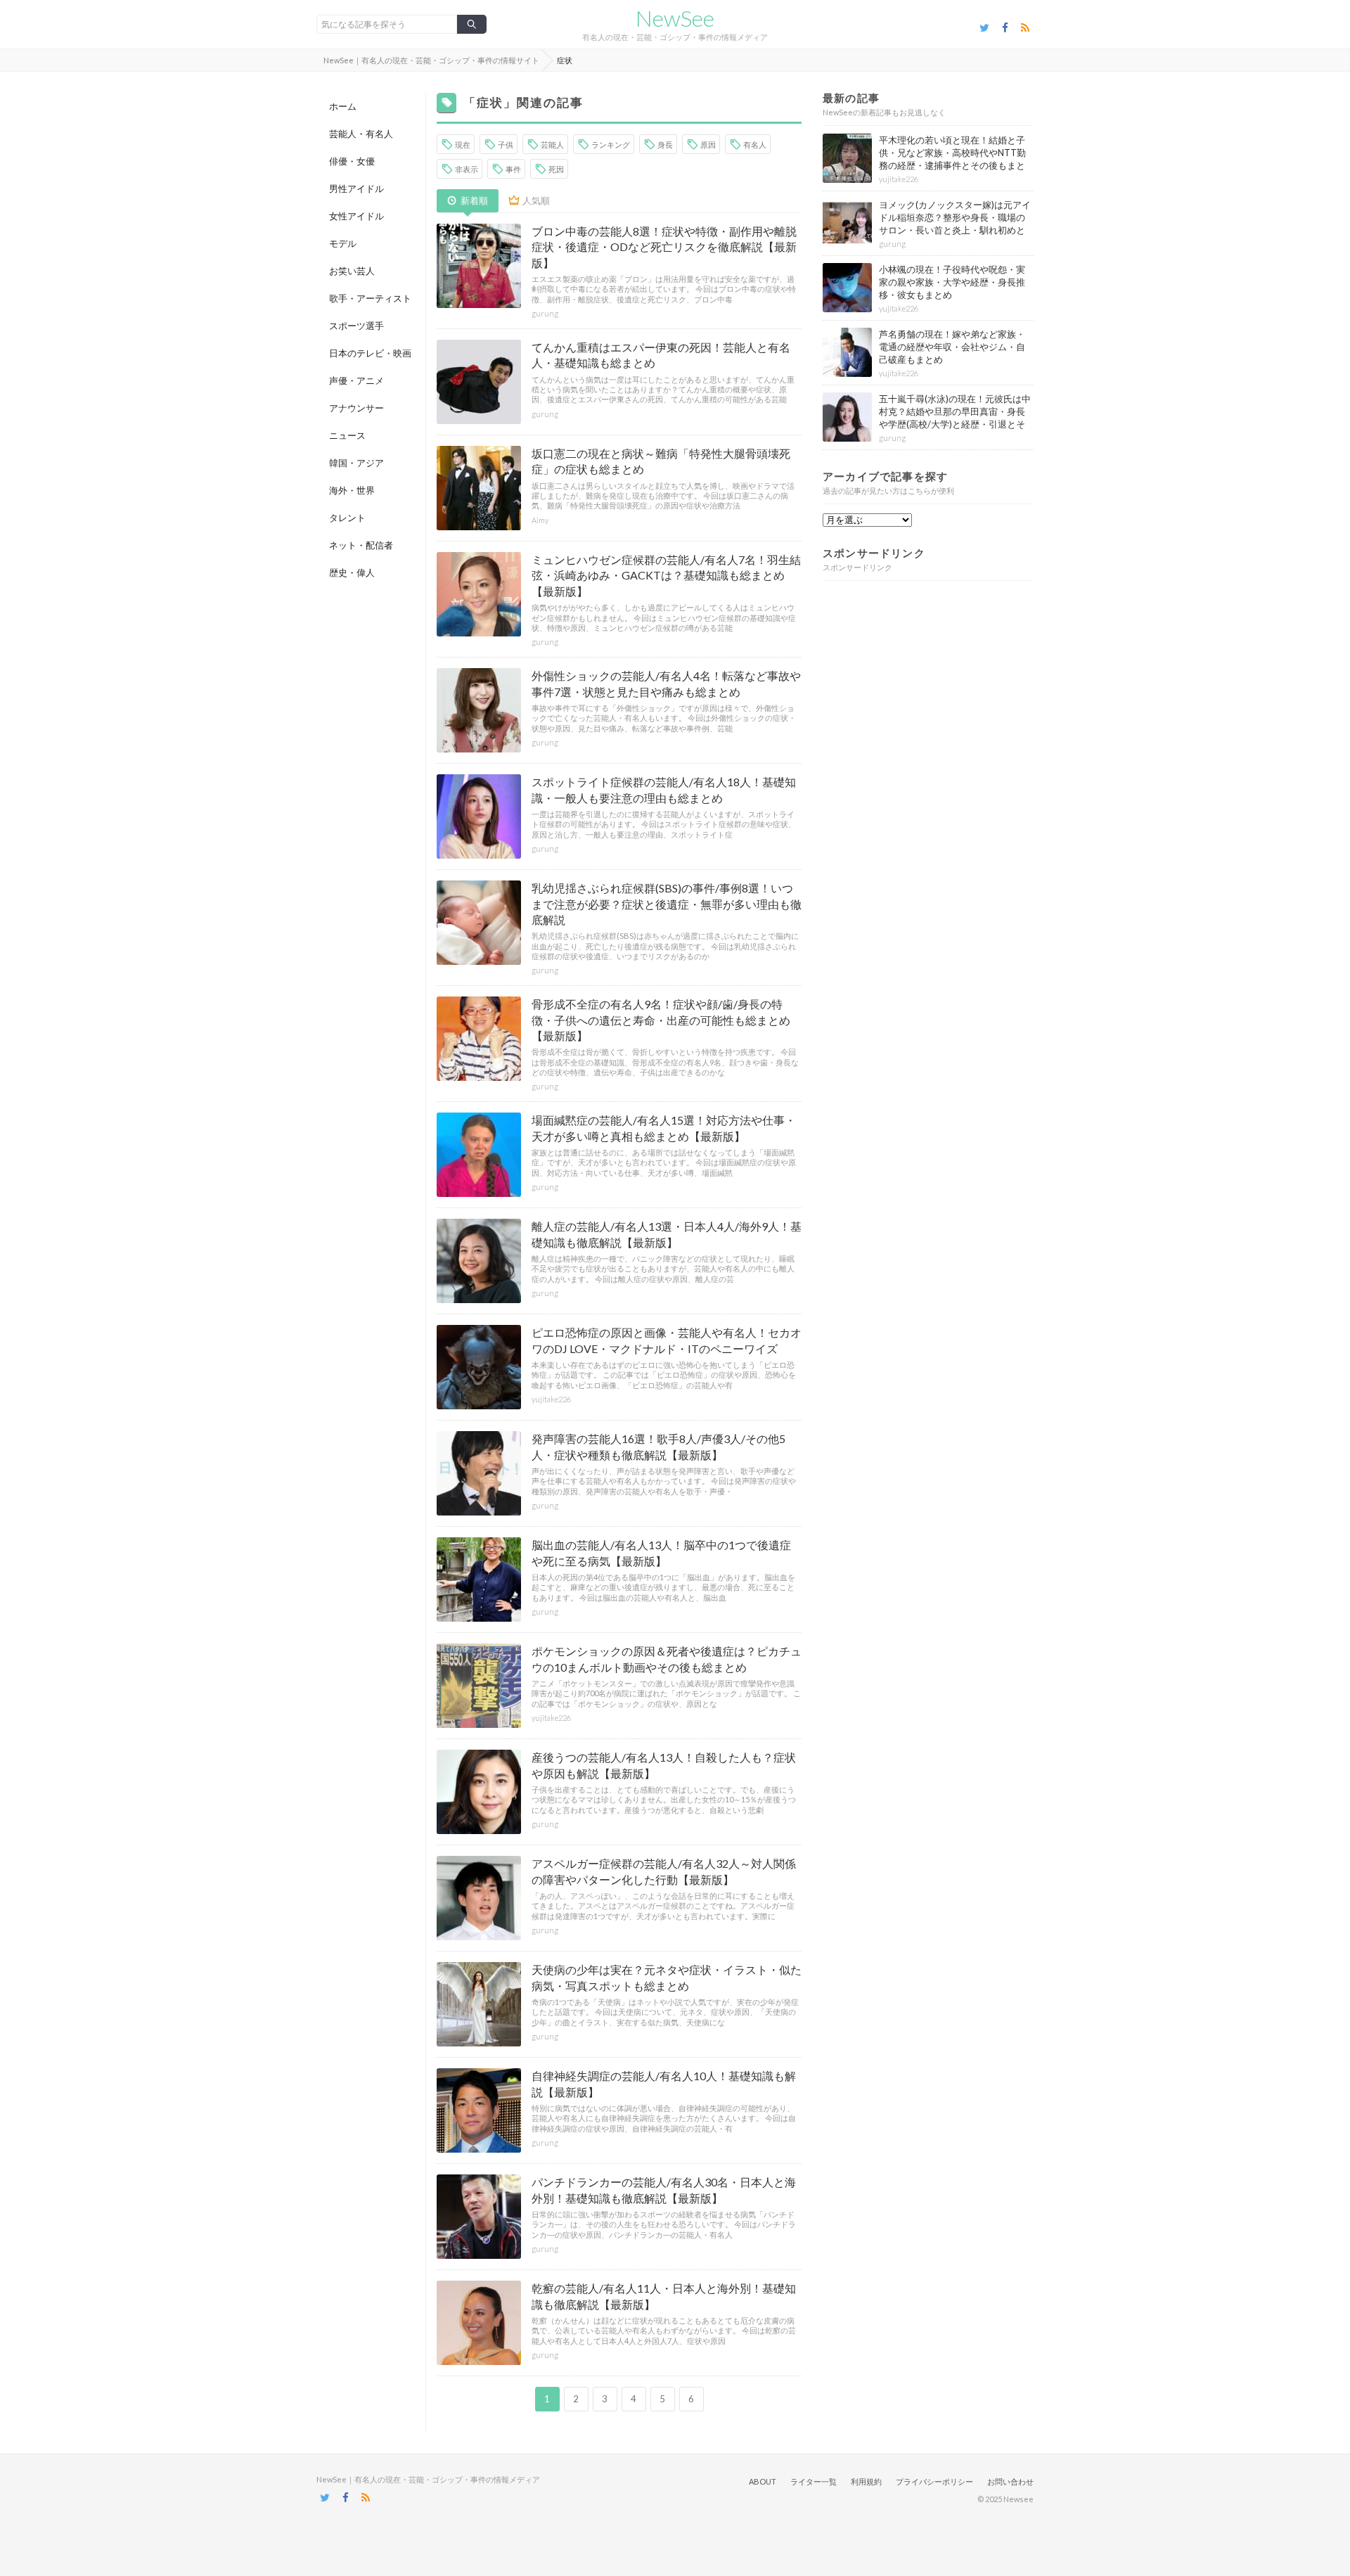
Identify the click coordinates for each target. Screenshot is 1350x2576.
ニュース (347, 435)
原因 (708, 145)
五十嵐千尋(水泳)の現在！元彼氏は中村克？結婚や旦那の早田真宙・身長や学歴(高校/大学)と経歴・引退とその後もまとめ (955, 418)
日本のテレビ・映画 (370, 353)
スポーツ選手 (356, 326)
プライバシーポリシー (934, 2481)
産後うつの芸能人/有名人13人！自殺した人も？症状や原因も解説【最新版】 (664, 1765)
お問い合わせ (1010, 2481)
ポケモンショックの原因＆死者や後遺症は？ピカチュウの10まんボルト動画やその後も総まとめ (667, 1659)
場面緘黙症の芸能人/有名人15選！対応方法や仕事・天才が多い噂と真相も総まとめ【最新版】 (664, 1128)
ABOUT (763, 2481)
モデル (343, 243)
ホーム (343, 106)
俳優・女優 (352, 161)
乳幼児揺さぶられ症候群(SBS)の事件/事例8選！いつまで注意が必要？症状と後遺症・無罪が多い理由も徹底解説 (667, 904)
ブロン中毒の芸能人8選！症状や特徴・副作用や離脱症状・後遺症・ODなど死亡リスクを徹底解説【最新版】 (664, 247)
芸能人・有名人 (361, 134)
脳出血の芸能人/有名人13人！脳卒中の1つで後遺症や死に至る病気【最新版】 (661, 1552)
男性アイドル (356, 188)
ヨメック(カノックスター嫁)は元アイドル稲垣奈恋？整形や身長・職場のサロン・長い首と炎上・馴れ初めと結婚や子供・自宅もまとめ (955, 224)
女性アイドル (356, 216)
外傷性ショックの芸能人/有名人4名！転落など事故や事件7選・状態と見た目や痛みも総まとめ (666, 683)
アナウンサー (356, 408)
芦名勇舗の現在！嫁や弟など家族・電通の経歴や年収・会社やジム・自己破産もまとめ (952, 347)
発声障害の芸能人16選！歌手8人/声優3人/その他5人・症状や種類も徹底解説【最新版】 (658, 1446)
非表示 (467, 169)
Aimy (540, 520)
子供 (506, 145)
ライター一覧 (814, 2481)
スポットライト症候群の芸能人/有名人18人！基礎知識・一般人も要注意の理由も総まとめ (664, 789)
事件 (513, 169)
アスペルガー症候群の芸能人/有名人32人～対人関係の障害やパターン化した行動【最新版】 (664, 1871)
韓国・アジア (356, 463)
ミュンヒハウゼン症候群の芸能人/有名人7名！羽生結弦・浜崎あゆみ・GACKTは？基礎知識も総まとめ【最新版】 (666, 575)
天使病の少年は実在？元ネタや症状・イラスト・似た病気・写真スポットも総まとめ (667, 1977)
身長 (665, 145)
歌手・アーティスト (370, 298)
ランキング (611, 145)
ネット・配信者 (361, 545)
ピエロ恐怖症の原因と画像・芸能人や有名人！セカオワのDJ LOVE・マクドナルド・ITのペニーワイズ (667, 1340)
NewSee (675, 18)
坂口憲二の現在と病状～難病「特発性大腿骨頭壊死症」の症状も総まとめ (661, 461)
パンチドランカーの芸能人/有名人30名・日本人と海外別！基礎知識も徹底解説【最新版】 (664, 2190)
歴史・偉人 (352, 572)
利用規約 (866, 2481)
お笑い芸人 (352, 271)
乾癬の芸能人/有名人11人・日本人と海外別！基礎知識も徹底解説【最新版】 (664, 2296)
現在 (463, 145)
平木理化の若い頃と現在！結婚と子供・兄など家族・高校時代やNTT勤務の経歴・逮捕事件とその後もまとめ (952, 159)
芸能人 (552, 145)
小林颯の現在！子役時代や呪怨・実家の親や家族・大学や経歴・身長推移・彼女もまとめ (952, 282)
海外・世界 (352, 490)
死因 (556, 169)
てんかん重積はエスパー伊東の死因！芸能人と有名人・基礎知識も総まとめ (661, 355)
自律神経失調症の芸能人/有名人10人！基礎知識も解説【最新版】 (664, 2083)
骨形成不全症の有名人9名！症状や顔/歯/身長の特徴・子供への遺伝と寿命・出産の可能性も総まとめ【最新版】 (661, 1020)
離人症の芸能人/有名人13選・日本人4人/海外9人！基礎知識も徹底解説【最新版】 (667, 1234)
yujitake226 (551, 1399)
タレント (347, 518)
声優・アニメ (356, 380)
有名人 (755, 145)
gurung (545, 313)
